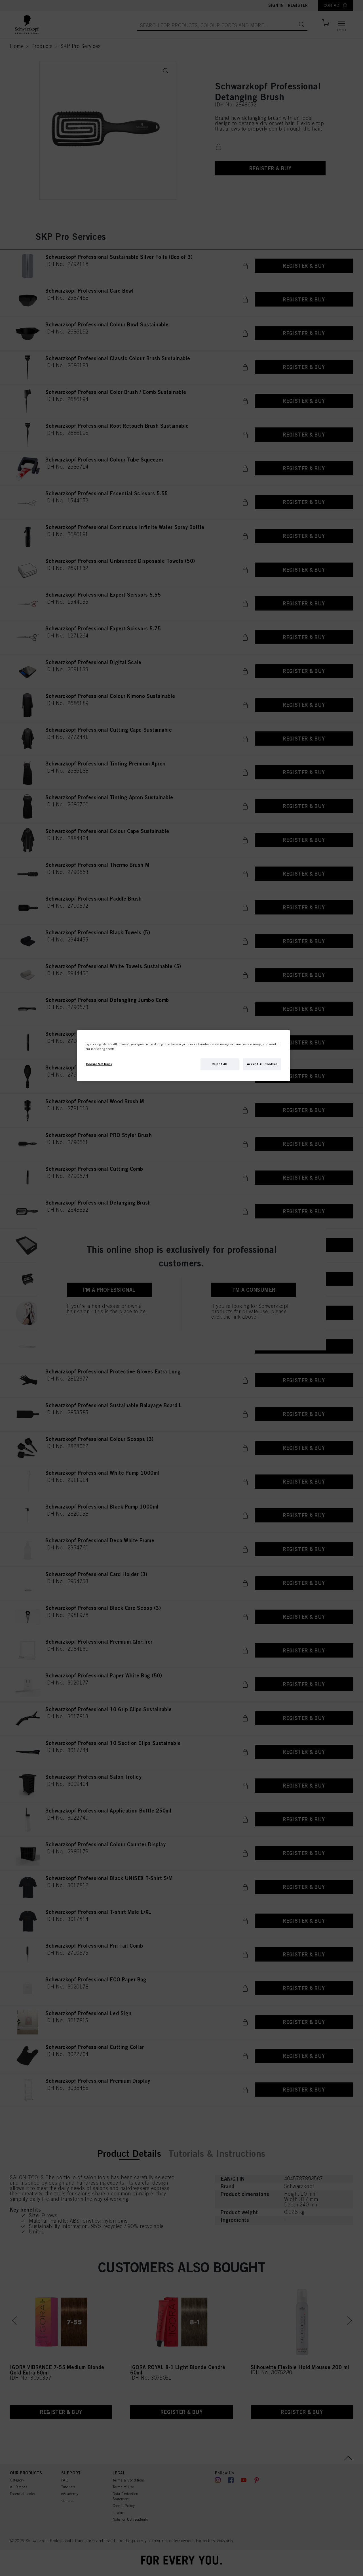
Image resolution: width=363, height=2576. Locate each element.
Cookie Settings (99, 1064)
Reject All (220, 1064)
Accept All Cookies (262, 1064)
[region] (183, 1056)
